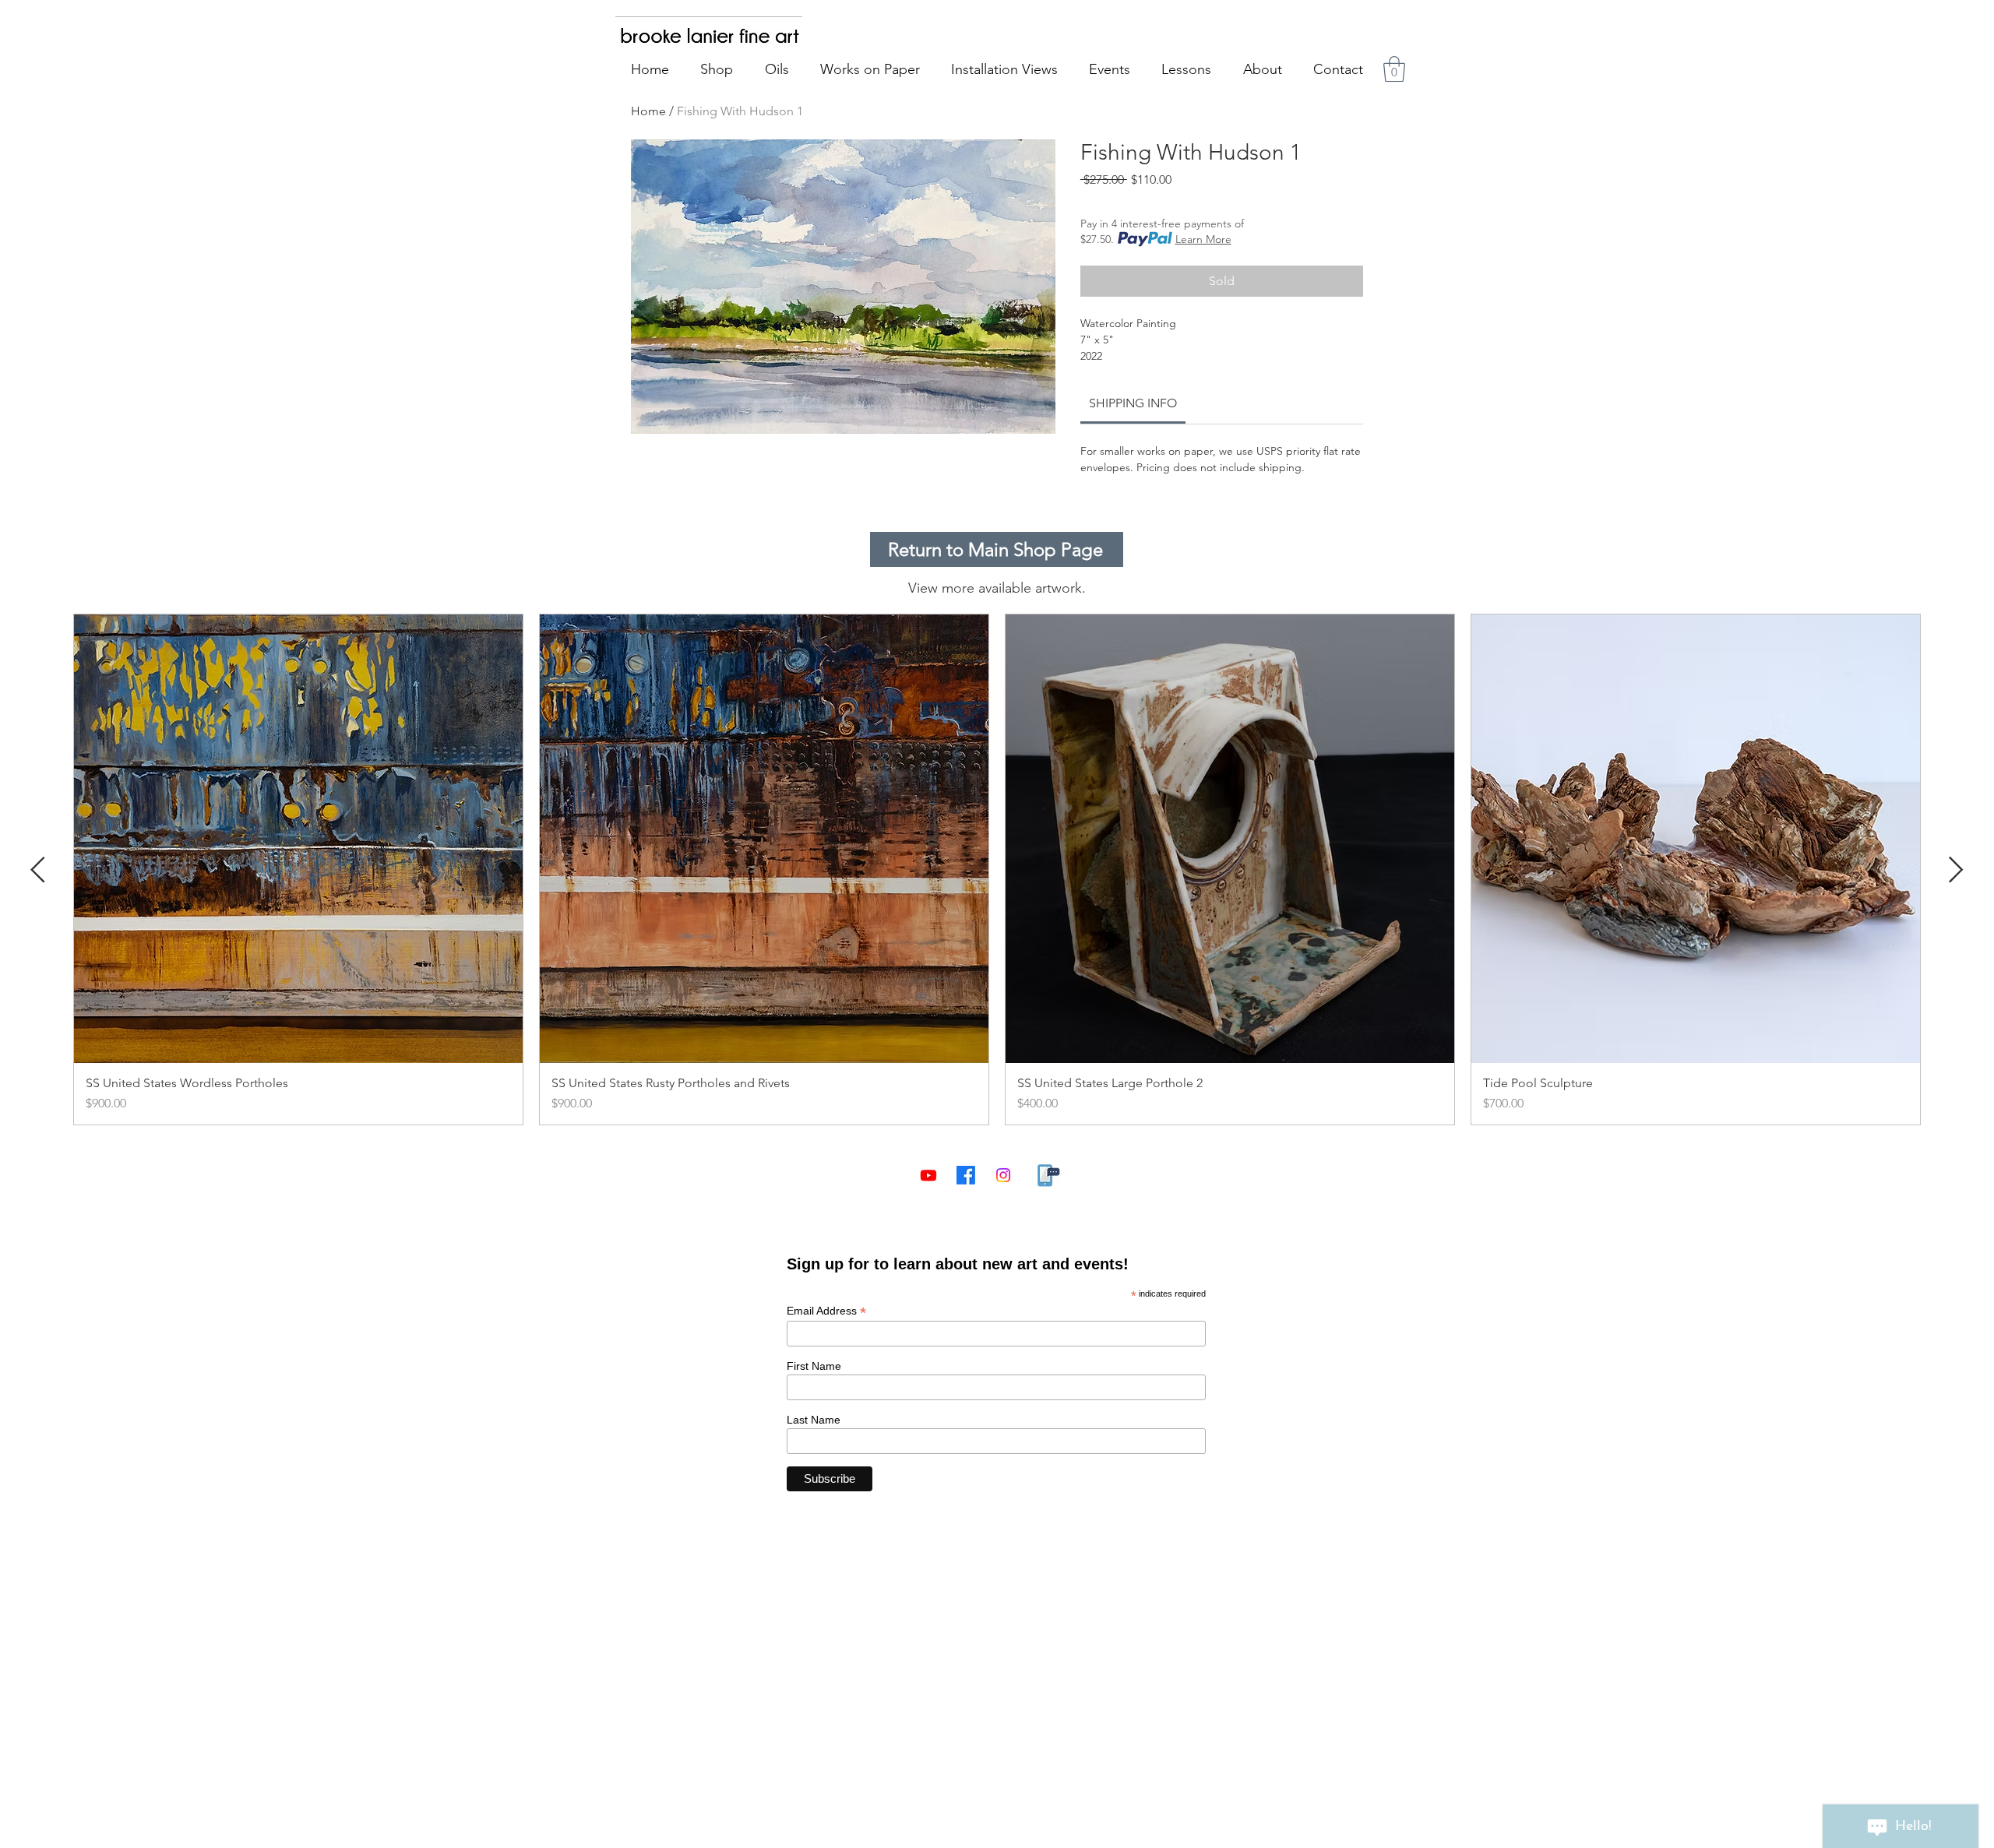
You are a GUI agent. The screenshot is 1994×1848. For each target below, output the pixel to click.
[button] (1394, 69)
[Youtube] (928, 1175)
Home (648, 111)
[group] (997, 869)
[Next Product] (1956, 869)
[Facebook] (966, 1175)
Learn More (1203, 239)
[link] (1133, 403)
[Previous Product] (38, 869)
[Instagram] (1003, 1175)
